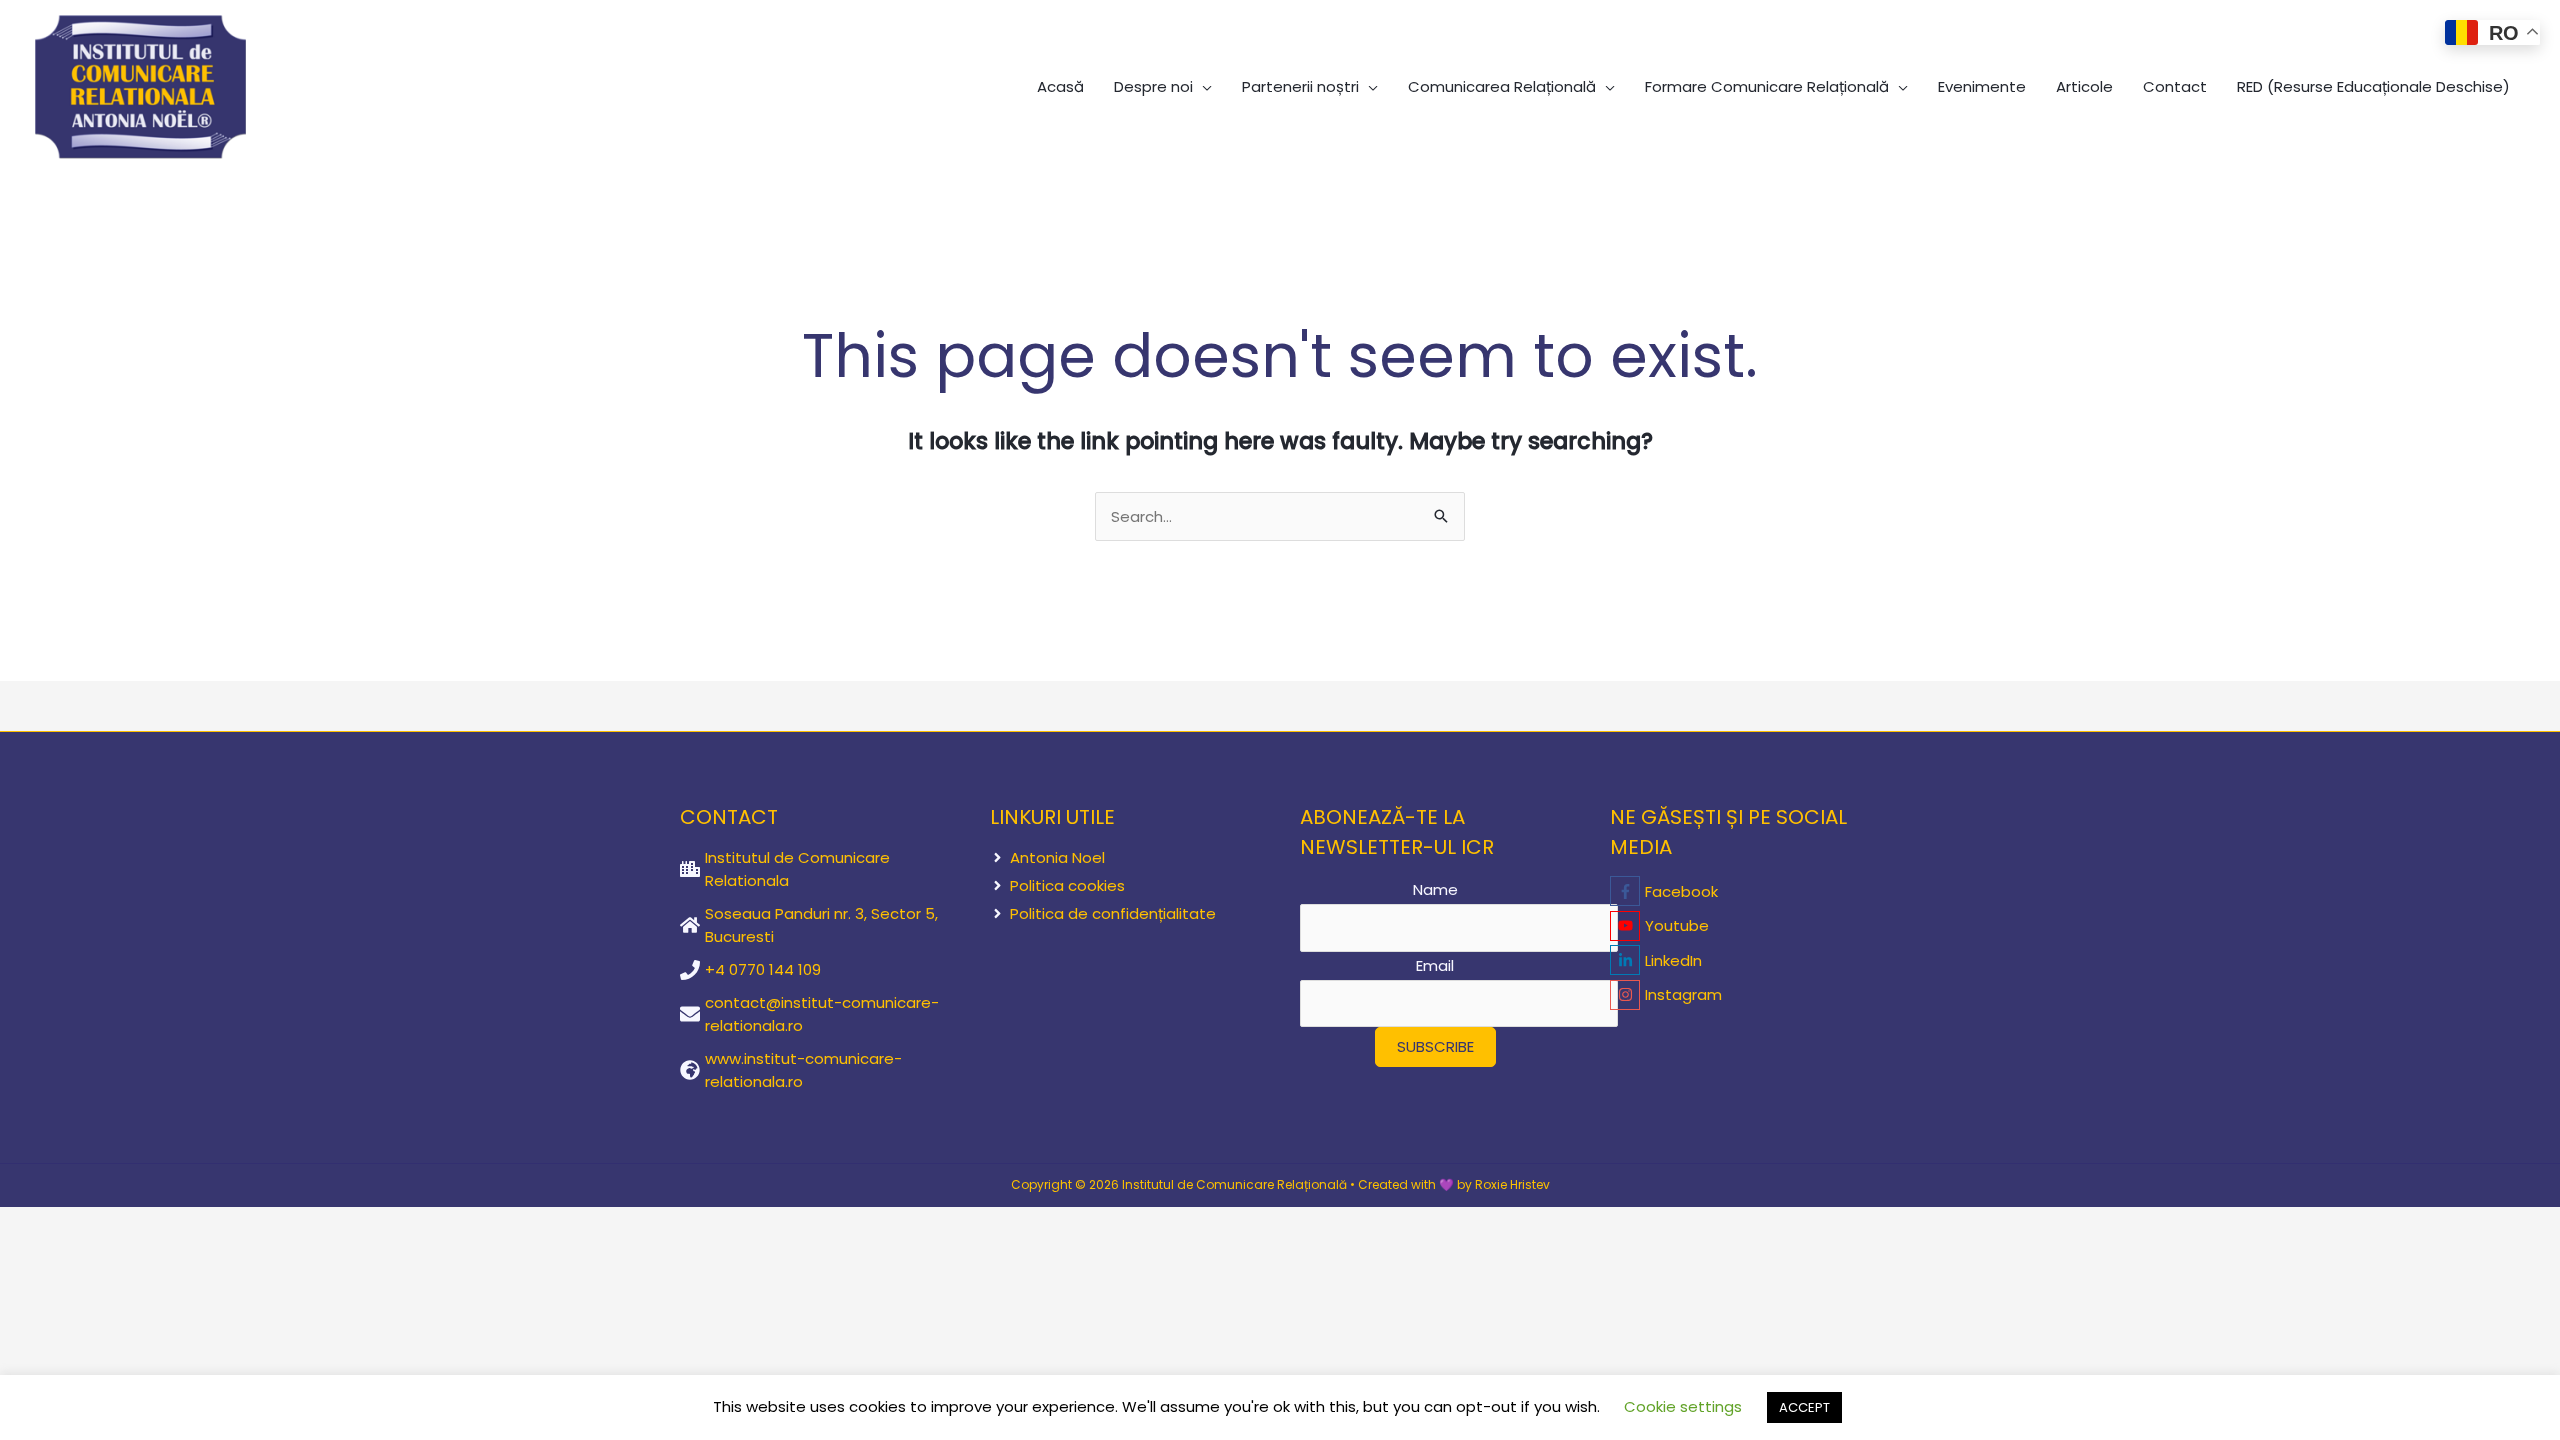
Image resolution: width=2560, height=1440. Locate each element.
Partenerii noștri (1300, 86)
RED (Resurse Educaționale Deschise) (2373, 86)
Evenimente (1982, 86)
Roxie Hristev (1512, 1184)
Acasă (1060, 86)
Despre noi (1153, 86)
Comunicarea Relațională (1502, 86)
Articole (2084, 86)
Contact (2175, 86)
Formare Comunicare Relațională (1767, 86)
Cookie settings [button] (1683, 1406)
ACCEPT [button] (1804, 1407)
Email (1435, 965)
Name (1435, 889)
